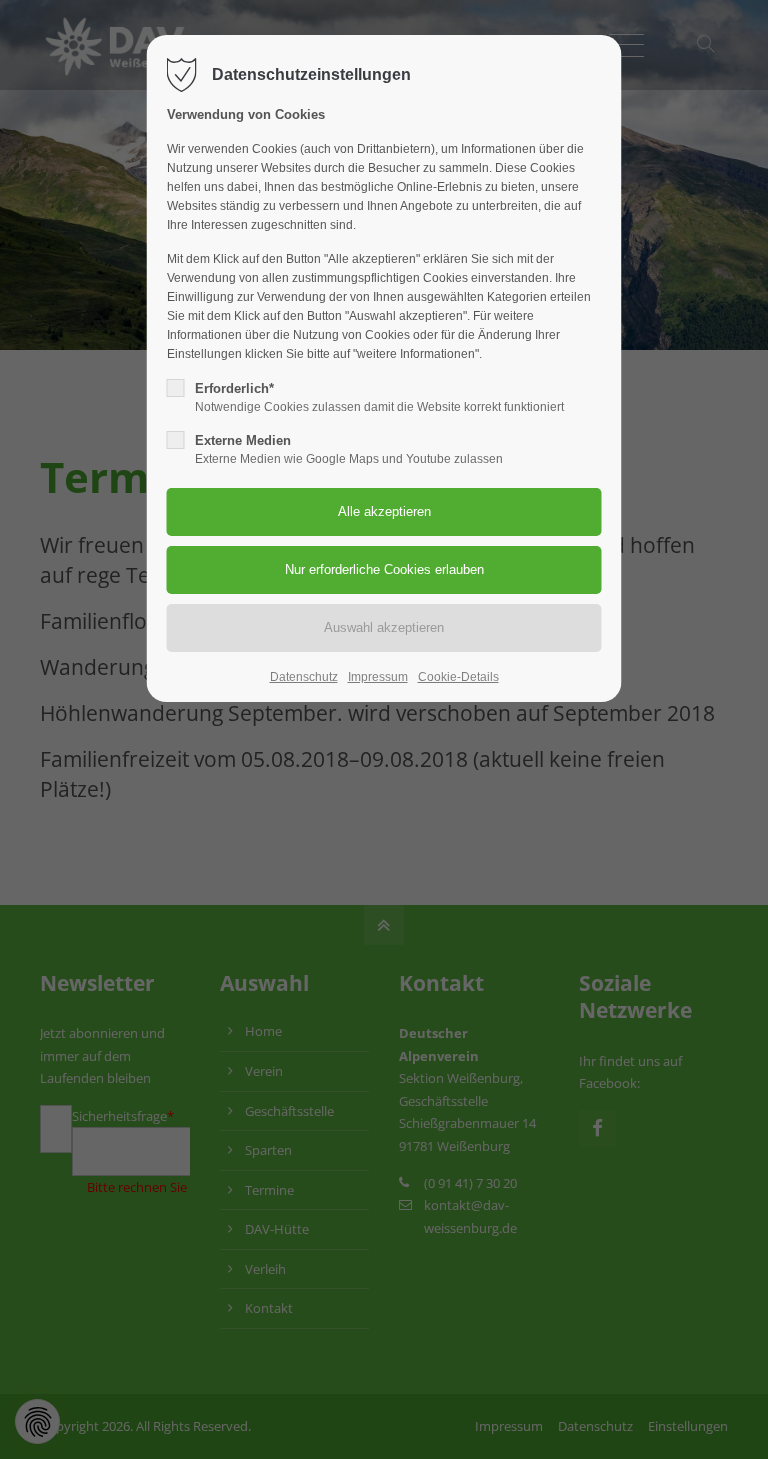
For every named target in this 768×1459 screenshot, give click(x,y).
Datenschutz (304, 677)
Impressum (378, 677)
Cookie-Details (458, 677)
